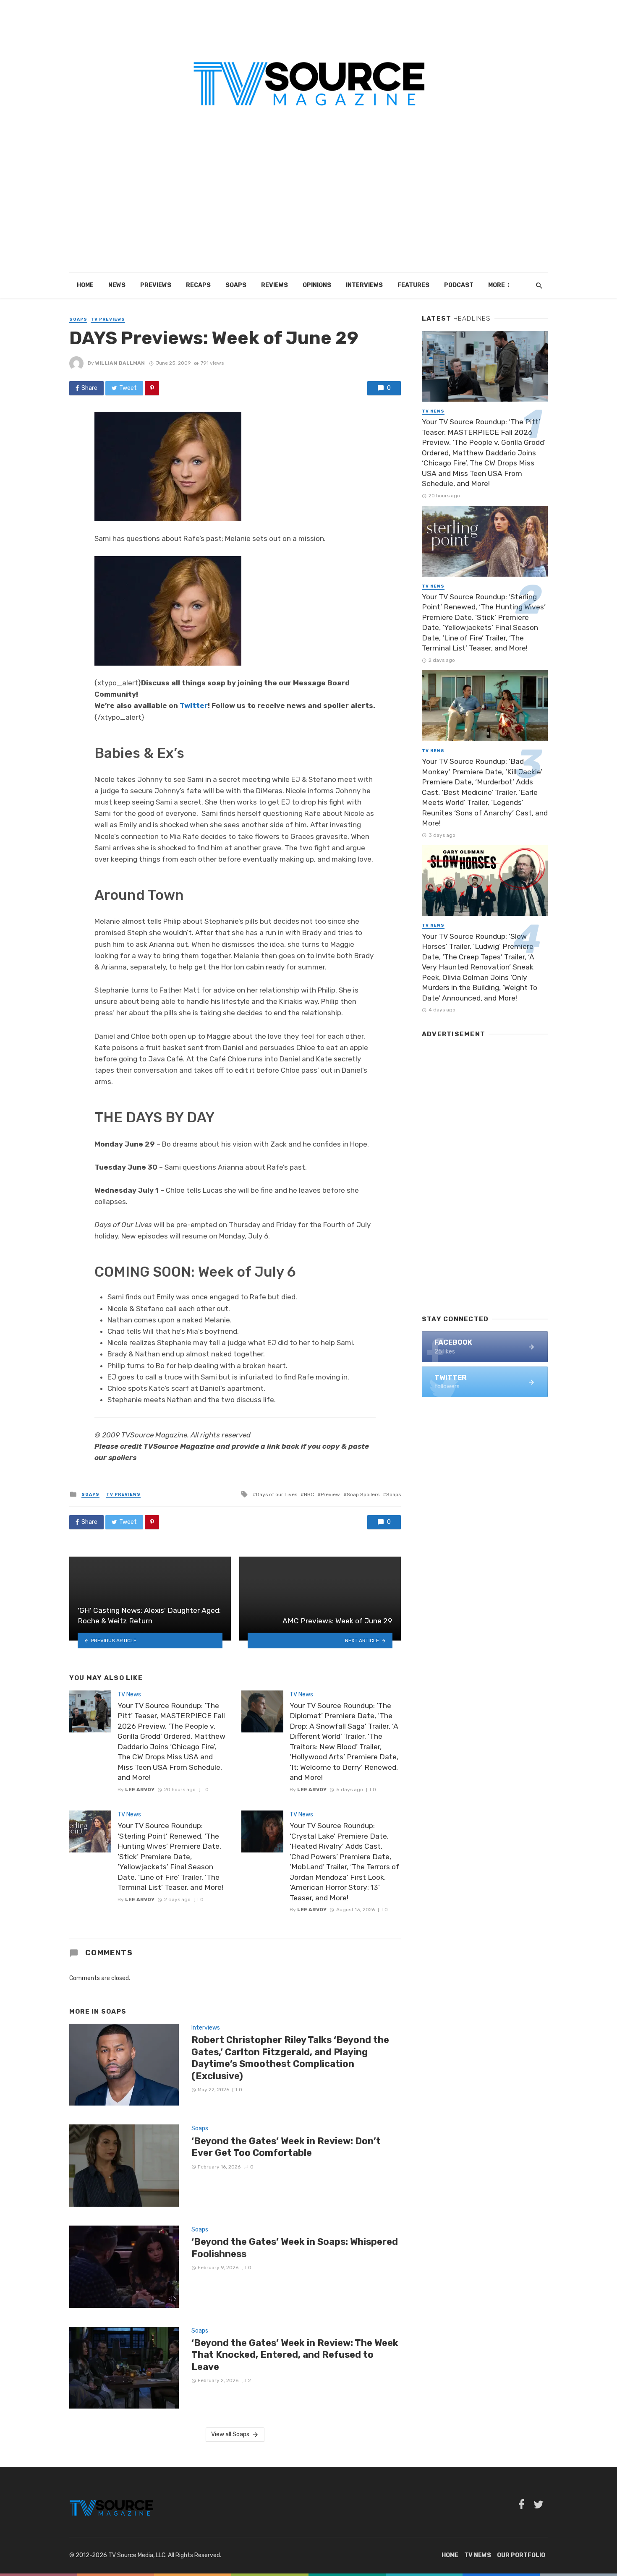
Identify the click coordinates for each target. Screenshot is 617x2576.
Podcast (459, 285)
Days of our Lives (277, 1494)
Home (85, 285)
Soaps (236, 285)
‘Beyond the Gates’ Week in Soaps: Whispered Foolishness (295, 2248)
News (117, 285)
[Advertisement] (308, 210)
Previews (156, 285)
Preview (330, 1494)
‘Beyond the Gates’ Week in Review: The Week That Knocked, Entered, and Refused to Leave (295, 2355)
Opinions (317, 285)
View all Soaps (230, 2434)
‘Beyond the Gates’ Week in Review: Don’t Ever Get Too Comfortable (286, 2147)
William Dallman (120, 363)
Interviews (364, 285)
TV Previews (108, 319)
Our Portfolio (521, 2555)
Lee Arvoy (140, 1790)
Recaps (198, 285)
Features (413, 285)
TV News (129, 1694)
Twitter (194, 705)
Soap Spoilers (363, 1494)
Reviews (275, 285)
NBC (309, 1494)
